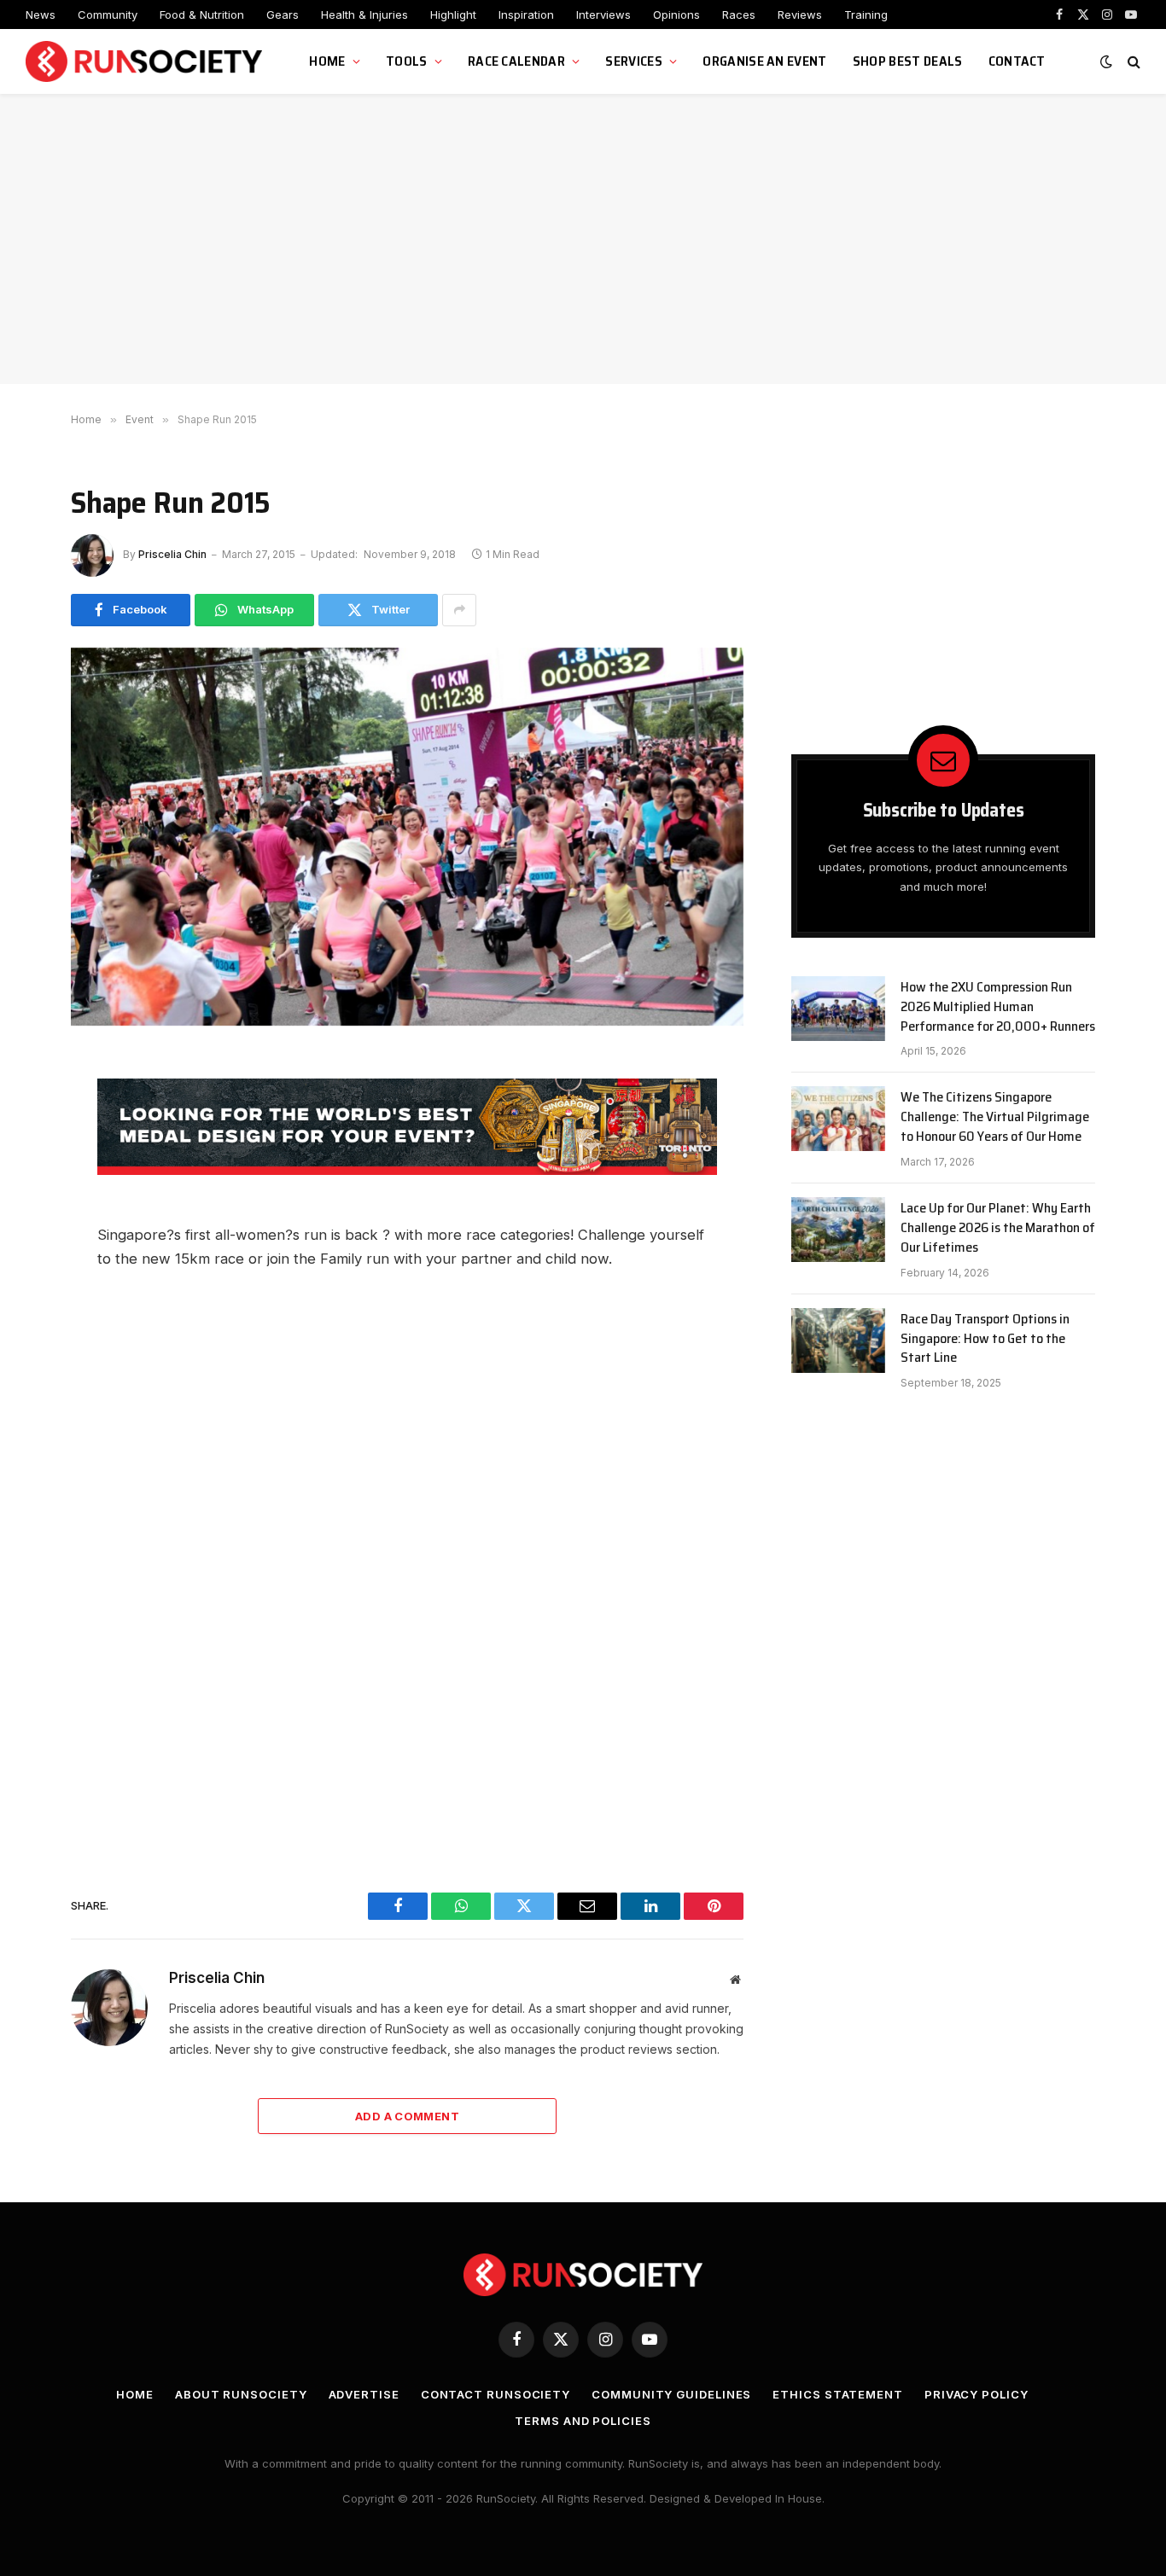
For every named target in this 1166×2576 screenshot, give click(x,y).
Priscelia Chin (172, 554)
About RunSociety (241, 2394)
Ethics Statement (838, 2394)
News (41, 15)
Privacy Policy (977, 2394)
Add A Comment (407, 2116)
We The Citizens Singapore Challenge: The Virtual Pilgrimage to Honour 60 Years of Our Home (995, 1117)
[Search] (1132, 62)
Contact (1017, 61)
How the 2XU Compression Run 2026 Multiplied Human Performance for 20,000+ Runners (998, 1007)
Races (739, 15)
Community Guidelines (671, 2394)
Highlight (453, 15)
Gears (283, 15)
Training (866, 15)
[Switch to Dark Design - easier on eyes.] (1106, 61)
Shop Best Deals (908, 61)
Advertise (364, 2394)
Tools (407, 61)
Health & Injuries (364, 15)
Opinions (676, 15)
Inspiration (526, 15)
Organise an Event (764, 61)
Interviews (603, 15)
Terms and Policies (583, 2421)
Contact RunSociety (496, 2394)
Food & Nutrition (202, 15)
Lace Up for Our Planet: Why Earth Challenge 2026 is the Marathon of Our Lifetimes (998, 1228)
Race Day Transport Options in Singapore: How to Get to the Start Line (985, 1339)
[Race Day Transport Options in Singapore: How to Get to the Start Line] (838, 1340)
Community (108, 15)
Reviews (800, 15)
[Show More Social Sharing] (459, 610)
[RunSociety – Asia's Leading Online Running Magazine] (146, 62)
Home (327, 61)
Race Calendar (516, 61)
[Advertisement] (583, 239)
